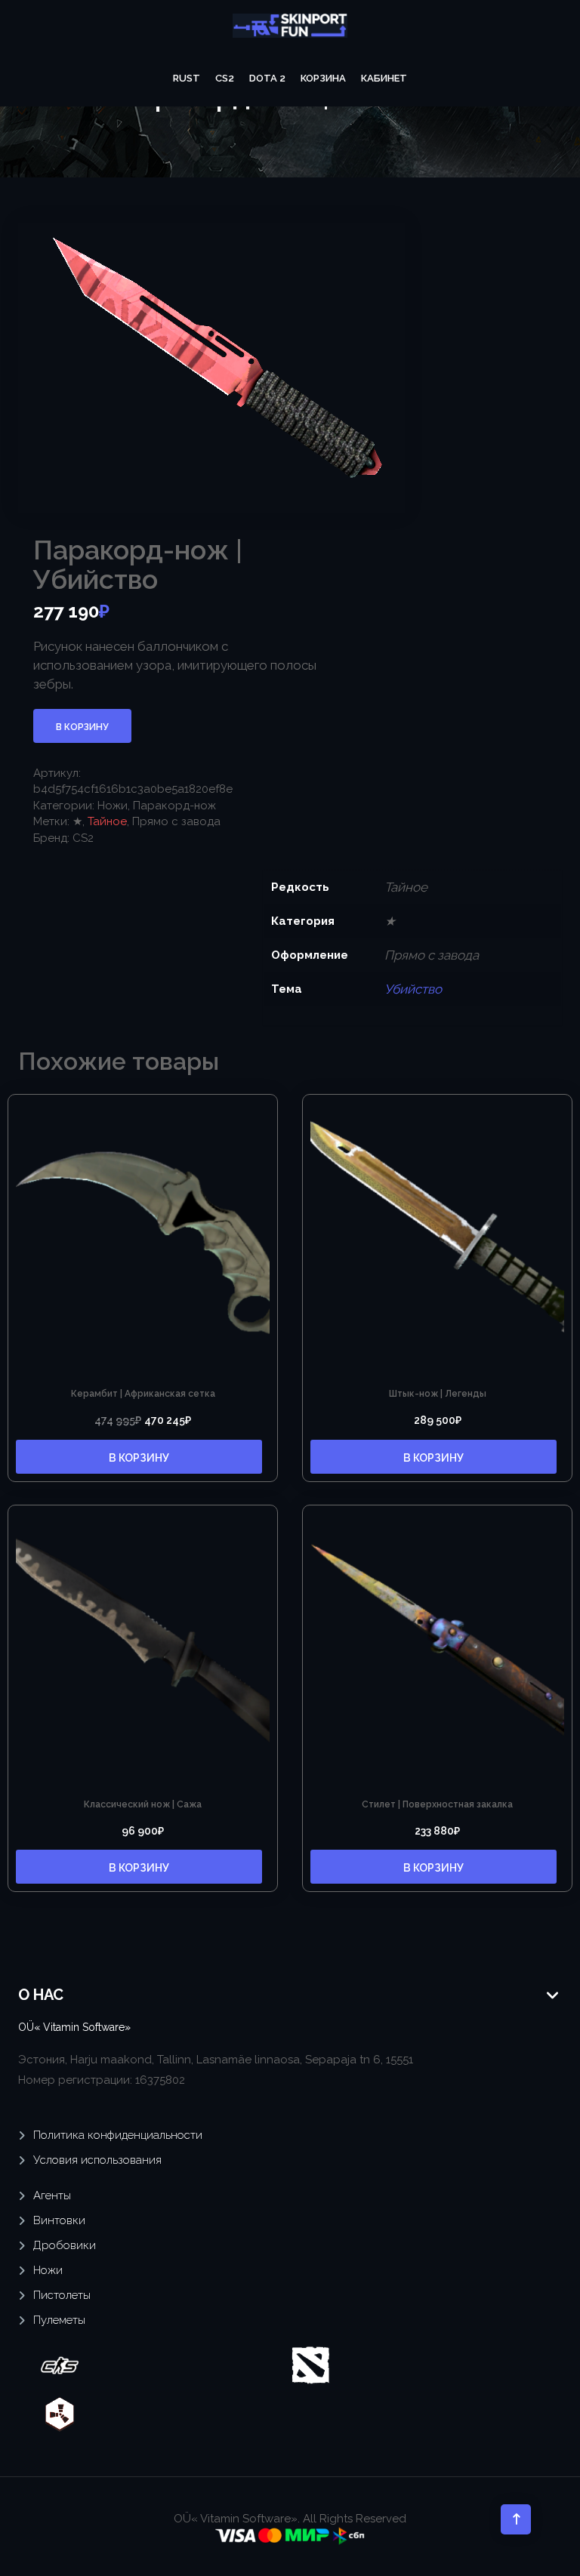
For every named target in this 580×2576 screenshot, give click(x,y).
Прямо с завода (176, 821)
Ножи (113, 806)
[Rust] (60, 2414)
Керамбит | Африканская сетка (143, 1394)
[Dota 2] (311, 2365)
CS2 (225, 78)
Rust (187, 78)
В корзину (82, 727)
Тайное (107, 821)
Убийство (413, 989)
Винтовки (59, 2220)
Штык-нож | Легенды (438, 1394)
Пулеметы (59, 2320)
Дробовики (65, 2245)
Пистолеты (62, 2295)
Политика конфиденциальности (118, 2135)
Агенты (52, 2195)
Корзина (323, 78)
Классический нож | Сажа (143, 1804)
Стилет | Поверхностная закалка (437, 1804)
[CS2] (60, 2365)
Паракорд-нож (174, 806)
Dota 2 (267, 78)
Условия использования (97, 2160)
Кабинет (384, 78)
